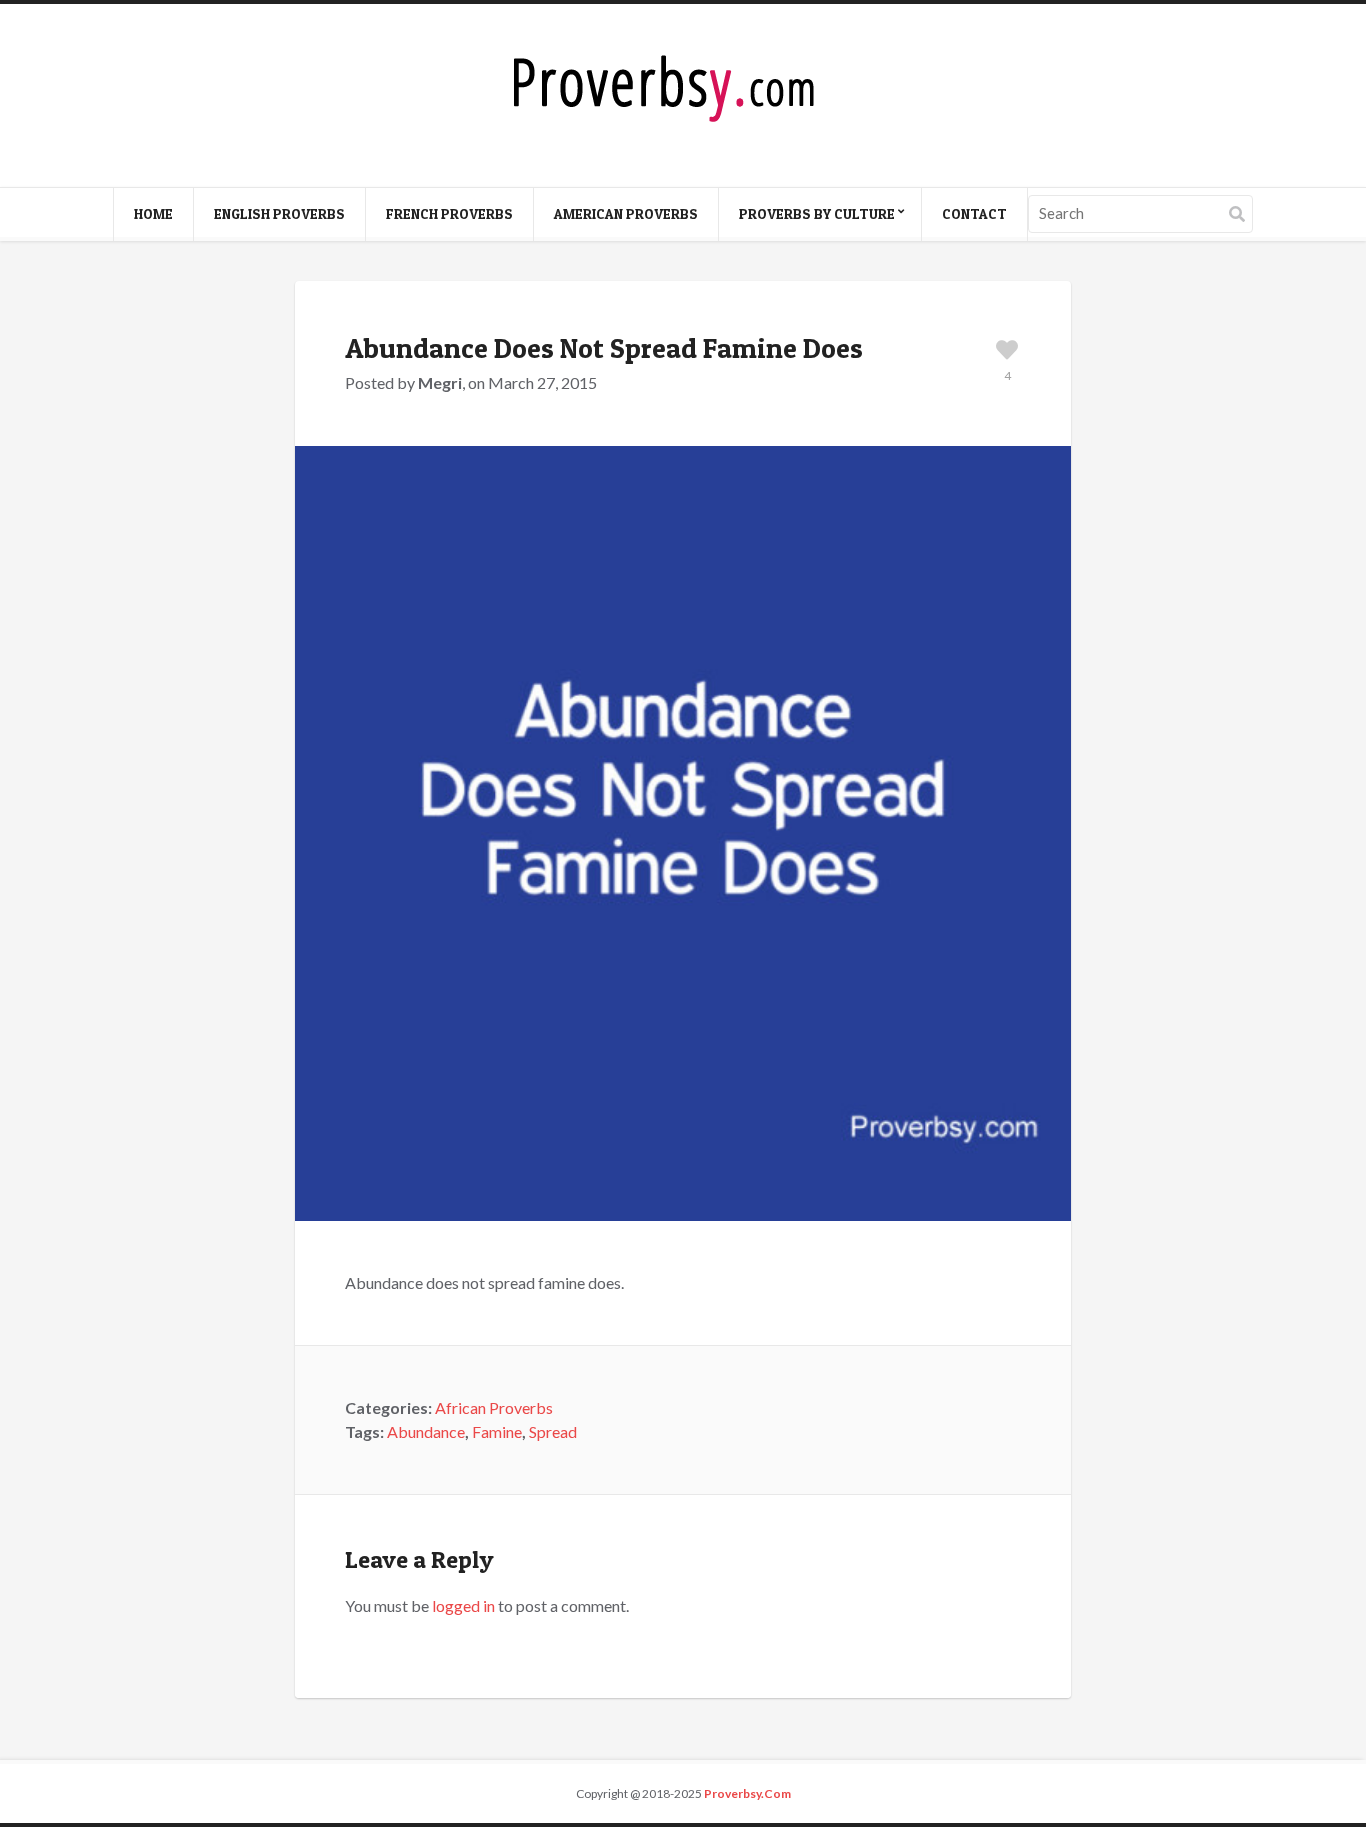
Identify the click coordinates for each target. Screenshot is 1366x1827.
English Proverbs (279, 213)
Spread (553, 1431)
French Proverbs (449, 213)
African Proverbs (494, 1407)
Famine (497, 1431)
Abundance (426, 1431)
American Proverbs (626, 213)
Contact (974, 213)
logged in (463, 1605)
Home (153, 213)
